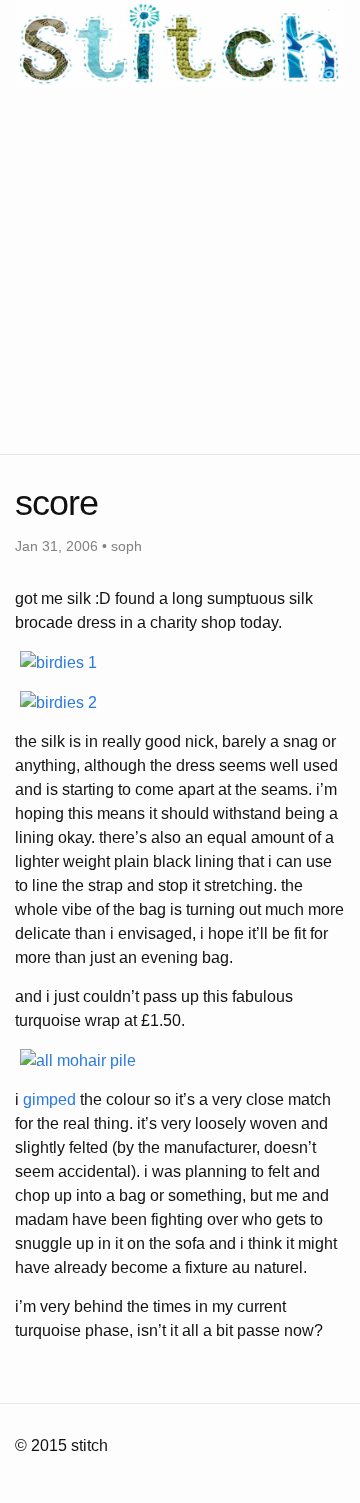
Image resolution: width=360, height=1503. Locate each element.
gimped (49, 1099)
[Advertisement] (180, 267)
